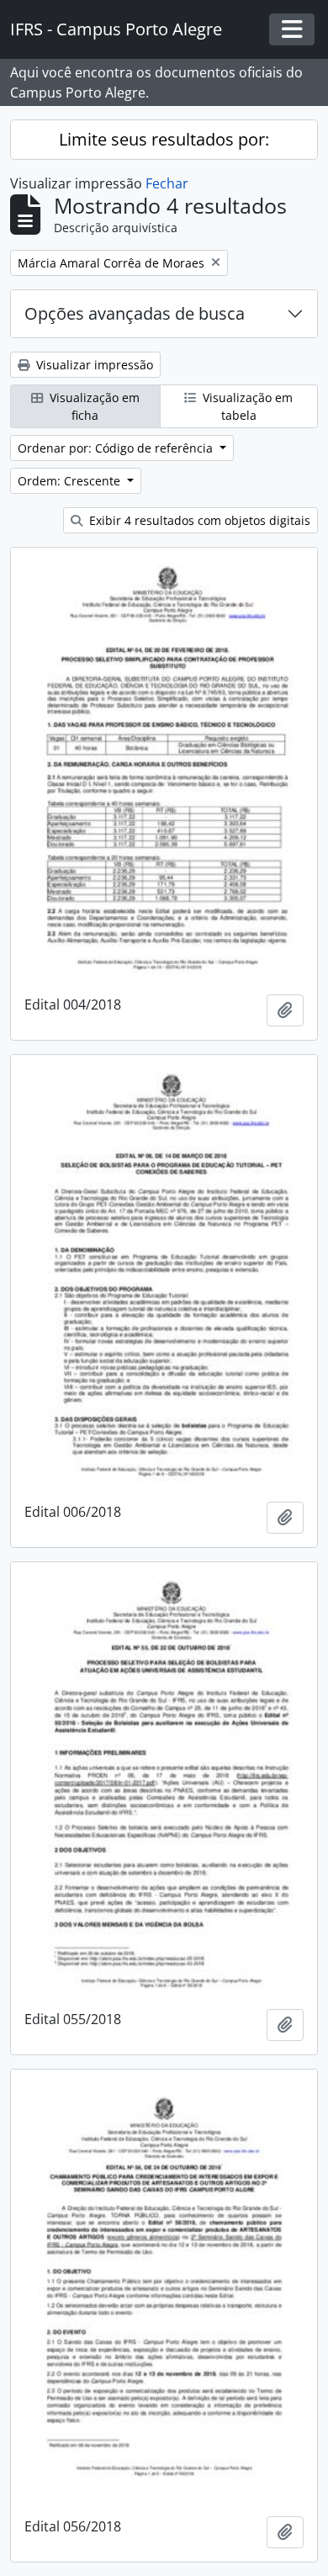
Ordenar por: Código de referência (117, 448)
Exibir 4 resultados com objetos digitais (198, 520)
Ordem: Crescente (71, 481)
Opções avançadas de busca (135, 313)
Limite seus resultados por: (164, 139)
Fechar (167, 183)
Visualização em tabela (246, 406)
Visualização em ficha (93, 406)
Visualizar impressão (93, 365)
